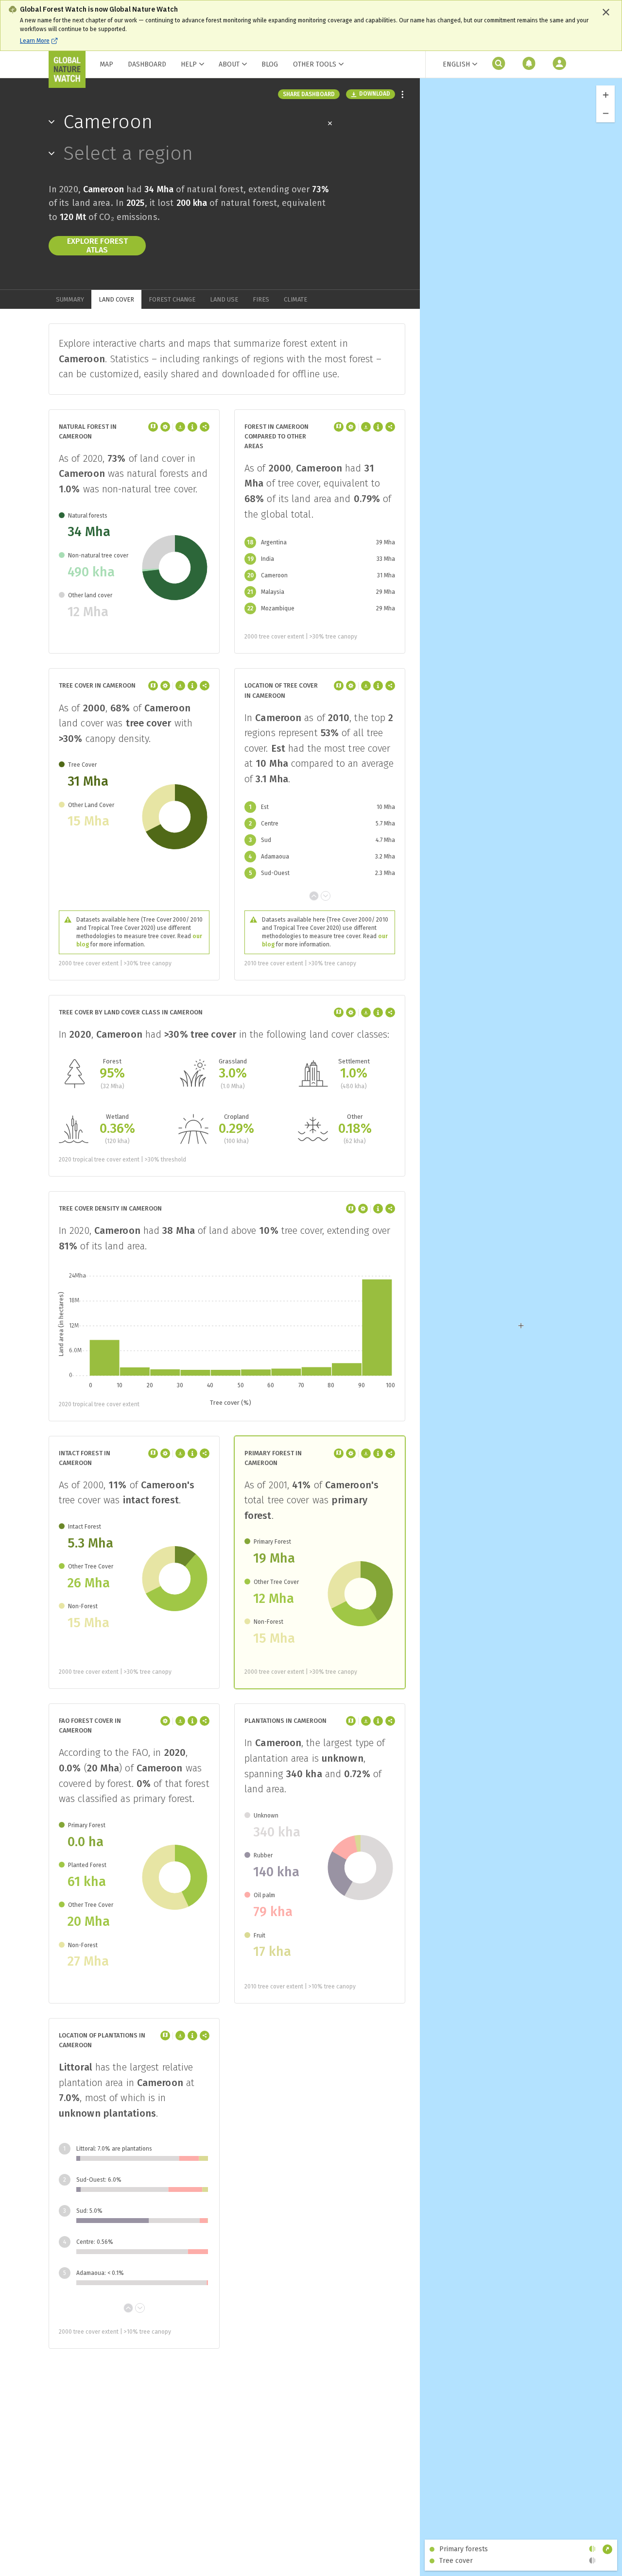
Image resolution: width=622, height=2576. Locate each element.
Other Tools (315, 65)
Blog (270, 64)
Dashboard (147, 64)
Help (189, 64)
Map (106, 64)
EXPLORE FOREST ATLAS (97, 245)
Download (375, 94)
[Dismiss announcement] (606, 12)
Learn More (35, 41)
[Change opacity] (592, 2549)
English (456, 64)
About (229, 64)
